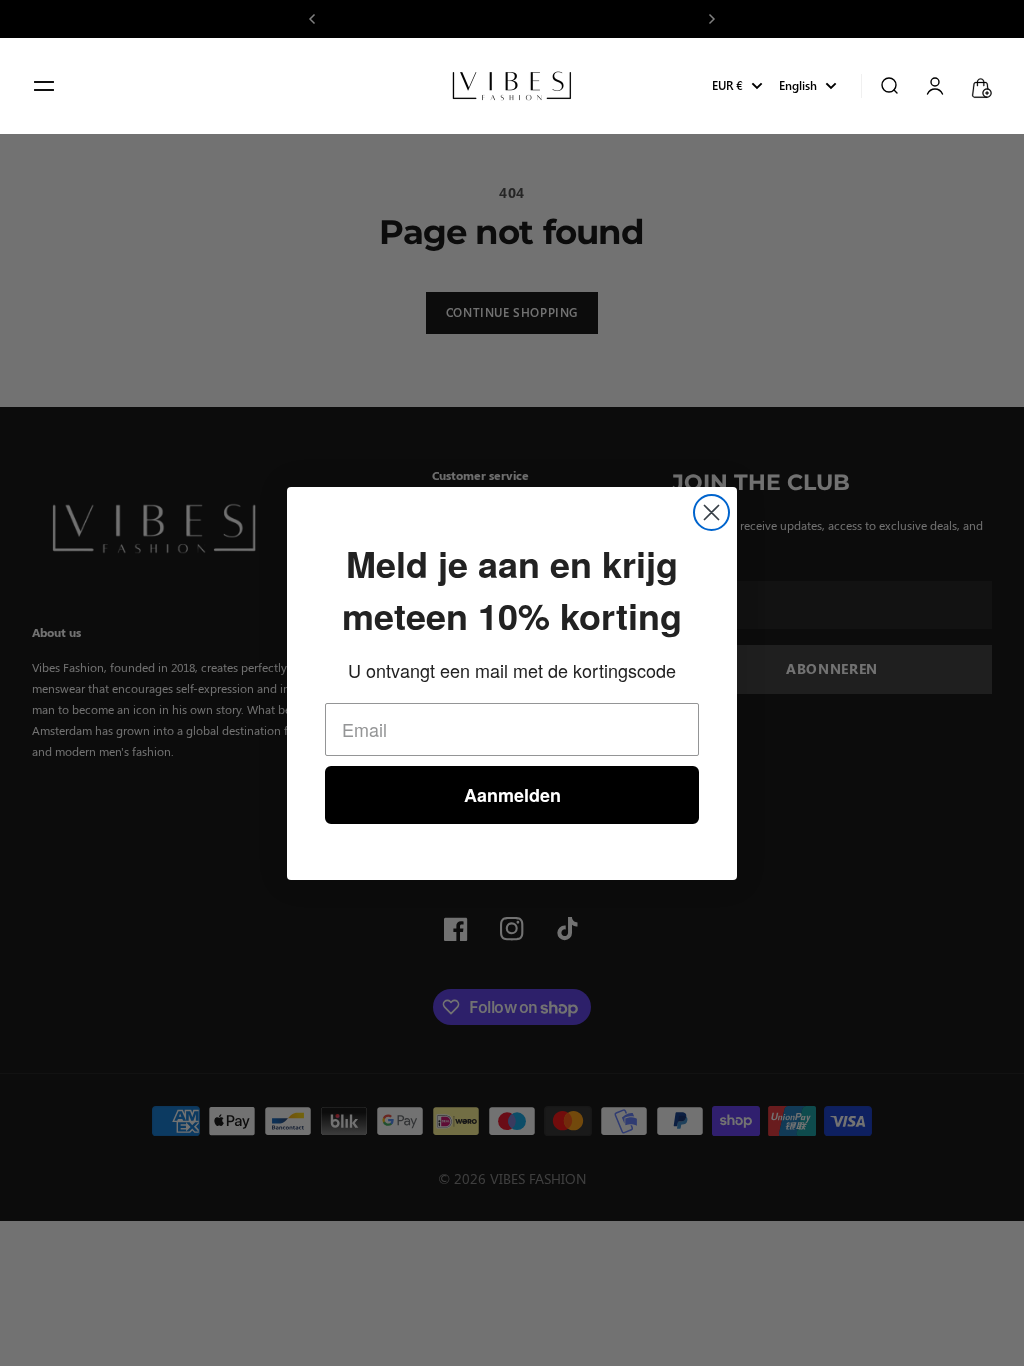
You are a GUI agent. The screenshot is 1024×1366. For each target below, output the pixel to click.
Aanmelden (512, 795)
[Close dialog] (711, 512)
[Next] (712, 19)
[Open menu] (44, 86)
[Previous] (312, 19)
